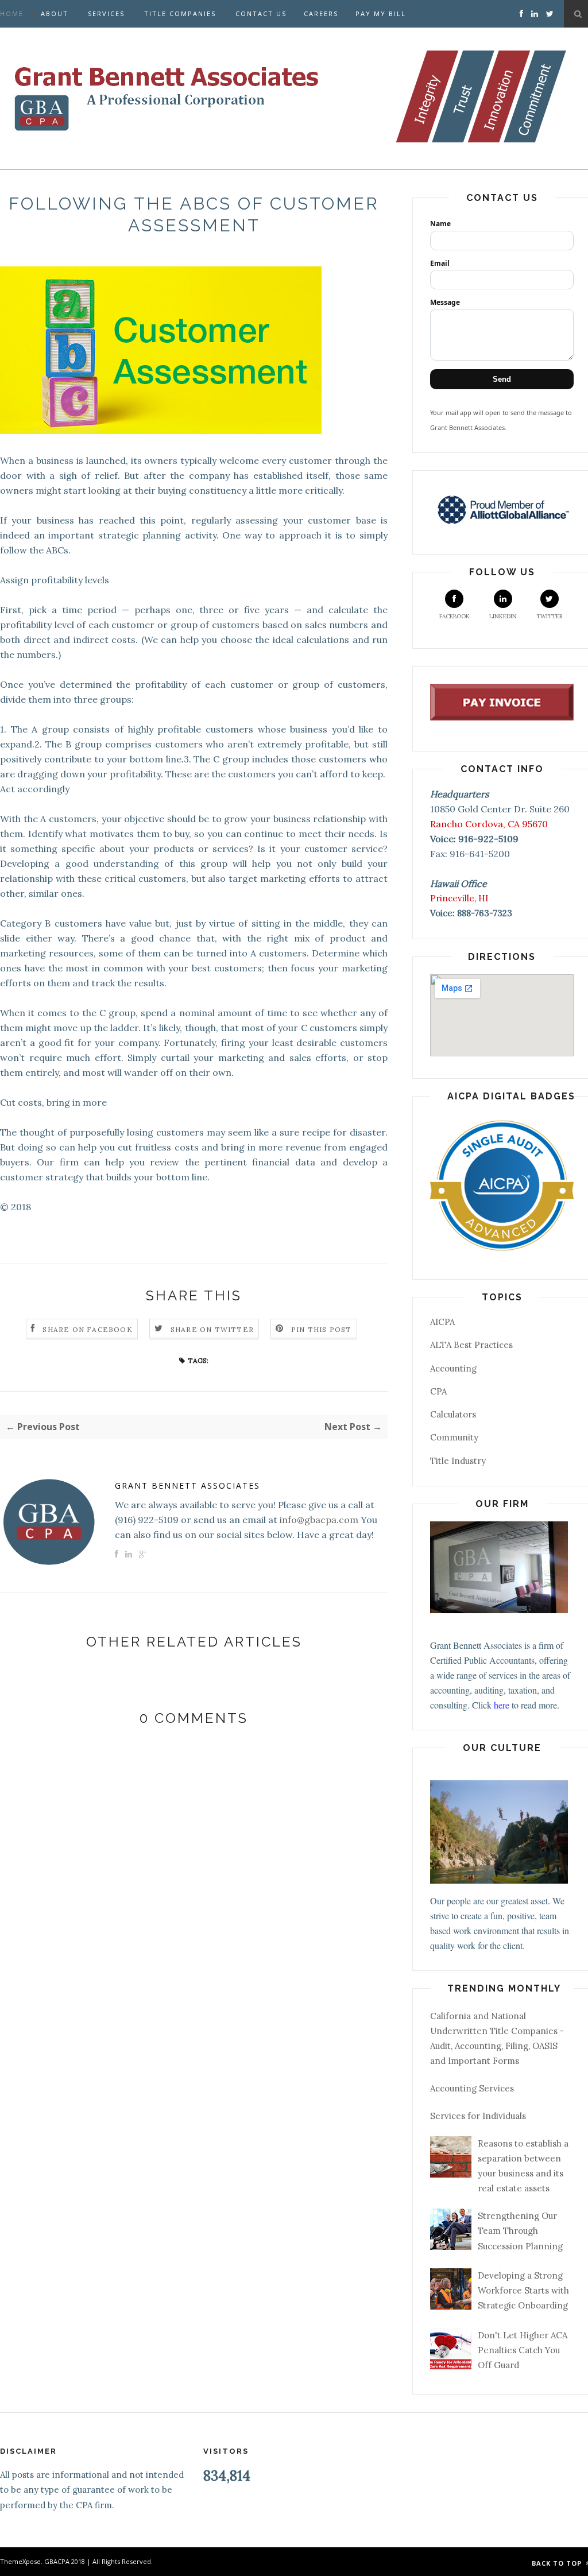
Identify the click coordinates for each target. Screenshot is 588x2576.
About (55, 13)
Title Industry (458, 1461)
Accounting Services (472, 2088)
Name (440, 224)
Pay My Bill (381, 13)
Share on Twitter (212, 1329)
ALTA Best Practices (471, 1345)
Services (106, 13)
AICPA (442, 1322)
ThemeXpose (20, 2561)
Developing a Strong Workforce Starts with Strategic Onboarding (523, 2291)
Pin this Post (322, 1329)
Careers (321, 13)
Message (445, 302)
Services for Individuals (478, 2116)
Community (454, 1437)
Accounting (453, 1368)
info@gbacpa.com (319, 1520)
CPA (438, 1391)
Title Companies (180, 13)
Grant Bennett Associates (187, 1485)
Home (12, 13)
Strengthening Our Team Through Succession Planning (520, 2231)
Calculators (453, 1414)
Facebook (454, 616)
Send (502, 379)
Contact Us (261, 13)
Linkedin (503, 616)
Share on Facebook (87, 1329)
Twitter (550, 616)
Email (440, 263)
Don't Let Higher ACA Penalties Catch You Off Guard (523, 2350)
